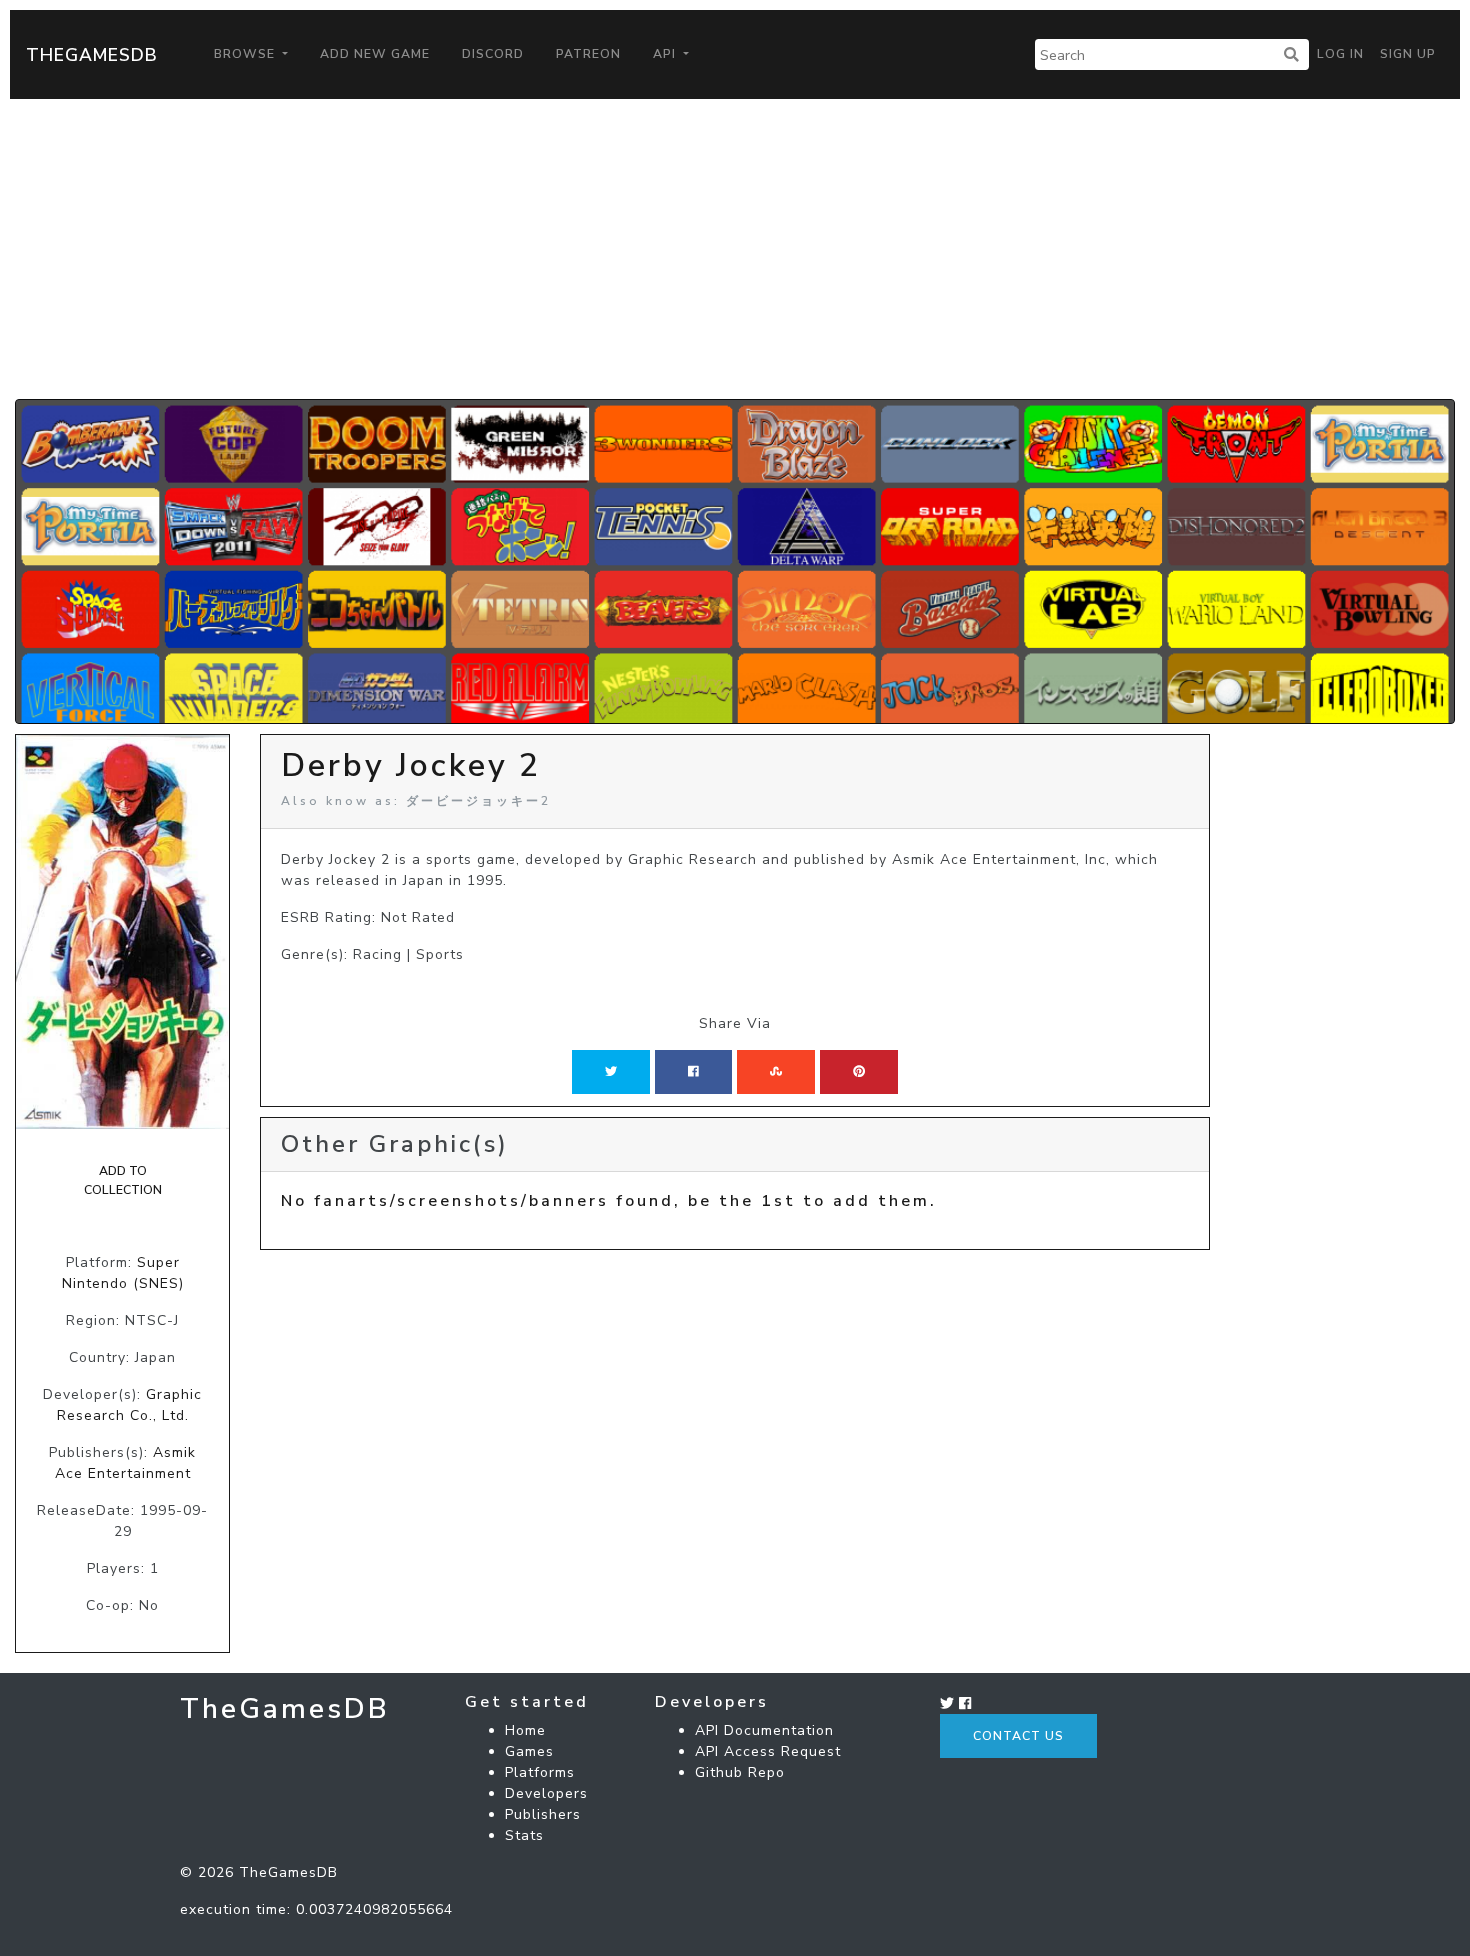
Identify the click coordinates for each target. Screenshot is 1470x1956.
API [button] (666, 54)
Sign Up (1408, 54)
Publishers (543, 1814)
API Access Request (768, 1751)
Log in (1340, 54)
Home (525, 1730)
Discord (493, 54)
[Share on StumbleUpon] (776, 1072)
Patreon (588, 54)
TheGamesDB (92, 55)
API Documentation (764, 1730)
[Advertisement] (735, 249)
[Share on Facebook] (693, 1072)
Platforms (540, 1772)
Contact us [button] (1018, 1736)
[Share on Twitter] (611, 1072)
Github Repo (740, 1772)
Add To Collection (123, 1180)
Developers (546, 1793)
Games (529, 1751)
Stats (524, 1835)
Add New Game (375, 54)
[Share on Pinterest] (859, 1072)
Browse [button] (246, 54)
